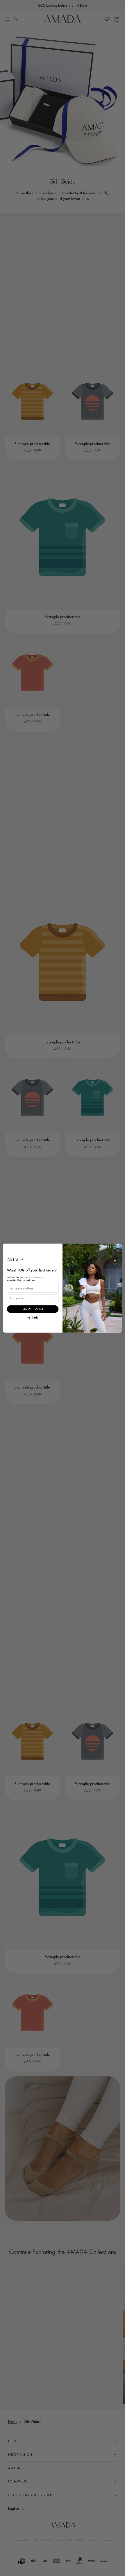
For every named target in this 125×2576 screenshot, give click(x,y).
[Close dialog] (118, 1247)
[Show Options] (56, 1298)
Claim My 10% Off (33, 1309)
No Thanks (33, 1317)
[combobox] (32, 1298)
